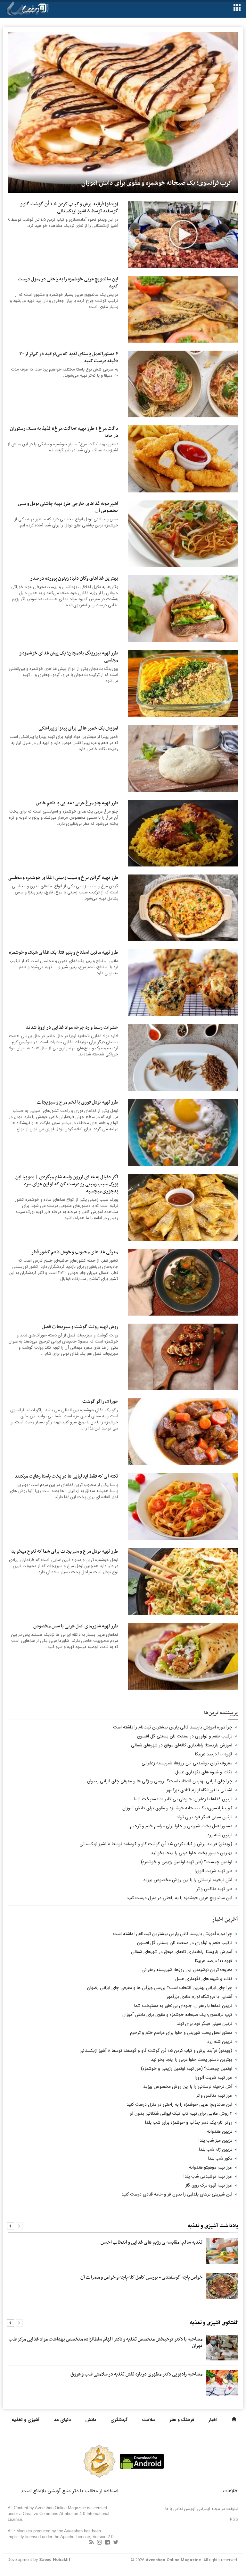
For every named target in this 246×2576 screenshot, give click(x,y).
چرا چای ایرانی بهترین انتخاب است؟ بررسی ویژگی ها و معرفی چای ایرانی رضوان (160, 1781)
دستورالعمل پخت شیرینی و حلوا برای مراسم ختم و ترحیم (181, 1826)
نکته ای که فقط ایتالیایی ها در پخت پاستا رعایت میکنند (66, 1476)
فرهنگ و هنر (182, 2420)
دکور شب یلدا (220, 2158)
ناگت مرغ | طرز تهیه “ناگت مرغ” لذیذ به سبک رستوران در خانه (64, 432)
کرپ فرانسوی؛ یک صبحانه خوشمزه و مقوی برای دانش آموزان (177, 1808)
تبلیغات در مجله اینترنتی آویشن (211, 2509)
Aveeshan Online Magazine (173, 2560)
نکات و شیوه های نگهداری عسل (204, 1772)
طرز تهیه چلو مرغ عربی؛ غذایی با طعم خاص (77, 803)
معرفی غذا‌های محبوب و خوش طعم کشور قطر (75, 1252)
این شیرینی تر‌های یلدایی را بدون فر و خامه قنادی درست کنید (177, 2194)
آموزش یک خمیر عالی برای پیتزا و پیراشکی (78, 728)
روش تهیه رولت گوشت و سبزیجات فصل (80, 1327)
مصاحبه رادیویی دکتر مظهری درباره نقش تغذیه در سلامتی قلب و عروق (136, 2374)
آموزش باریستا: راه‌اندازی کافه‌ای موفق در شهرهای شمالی (182, 1745)
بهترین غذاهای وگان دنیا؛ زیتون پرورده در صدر (74, 579)
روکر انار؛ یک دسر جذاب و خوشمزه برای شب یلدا (189, 2122)
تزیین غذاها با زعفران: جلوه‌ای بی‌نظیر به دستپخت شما (183, 1799)
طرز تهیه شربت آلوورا (213, 1871)
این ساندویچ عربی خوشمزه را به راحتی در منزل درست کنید (68, 283)
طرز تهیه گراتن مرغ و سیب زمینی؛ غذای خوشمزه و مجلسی (63, 878)
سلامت (149, 2420)
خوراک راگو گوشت (100, 1402)
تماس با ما (174, 2509)
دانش (91, 2420)
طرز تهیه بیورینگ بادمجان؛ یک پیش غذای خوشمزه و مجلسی (69, 657)
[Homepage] (234, 2420)
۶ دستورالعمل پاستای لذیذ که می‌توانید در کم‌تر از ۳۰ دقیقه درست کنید (69, 358)
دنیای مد (62, 2420)
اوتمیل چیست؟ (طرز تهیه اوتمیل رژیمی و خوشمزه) (187, 1862)
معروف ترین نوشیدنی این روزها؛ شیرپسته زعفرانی (187, 1763)
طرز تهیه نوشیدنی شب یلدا (208, 2176)
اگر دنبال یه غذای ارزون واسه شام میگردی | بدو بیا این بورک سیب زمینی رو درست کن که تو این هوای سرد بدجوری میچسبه (67, 1184)
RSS (234, 2519)
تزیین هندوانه (220, 2131)
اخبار (213, 2420)
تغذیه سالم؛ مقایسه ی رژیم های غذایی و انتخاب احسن (152, 2242)
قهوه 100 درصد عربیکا (214, 1754)
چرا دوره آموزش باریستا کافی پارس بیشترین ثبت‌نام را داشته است (173, 1727)
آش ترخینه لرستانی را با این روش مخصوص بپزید (188, 1880)
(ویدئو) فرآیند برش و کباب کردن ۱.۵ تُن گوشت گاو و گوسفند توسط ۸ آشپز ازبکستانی (69, 208)
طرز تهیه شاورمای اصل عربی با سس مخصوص (76, 1626)
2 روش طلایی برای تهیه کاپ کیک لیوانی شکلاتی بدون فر (181, 2113)
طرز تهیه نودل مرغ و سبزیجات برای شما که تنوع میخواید (65, 1552)
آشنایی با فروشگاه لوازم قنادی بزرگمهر (199, 1790)
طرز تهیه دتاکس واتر (214, 1889)
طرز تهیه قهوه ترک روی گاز (209, 2185)
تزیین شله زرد (220, 1835)
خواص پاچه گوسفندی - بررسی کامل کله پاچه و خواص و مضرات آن (141, 2277)
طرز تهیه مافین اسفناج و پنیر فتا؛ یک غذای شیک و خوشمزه (64, 953)
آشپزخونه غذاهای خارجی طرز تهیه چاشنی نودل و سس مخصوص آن (68, 507)
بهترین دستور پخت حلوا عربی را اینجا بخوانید (192, 1853)
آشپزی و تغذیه (25, 2420)
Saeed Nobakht (55, 2560)
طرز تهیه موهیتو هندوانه (211, 2167)
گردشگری (119, 2420)
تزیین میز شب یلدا (215, 2140)
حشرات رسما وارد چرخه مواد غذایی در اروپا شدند (72, 1028)
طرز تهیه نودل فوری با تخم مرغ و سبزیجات (78, 1102)
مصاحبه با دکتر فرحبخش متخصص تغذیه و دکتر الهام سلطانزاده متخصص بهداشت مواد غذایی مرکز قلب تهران (106, 2342)
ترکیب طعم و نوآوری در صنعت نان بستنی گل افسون (185, 1736)
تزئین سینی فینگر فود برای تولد (204, 1817)
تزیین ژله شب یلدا (216, 2149)
